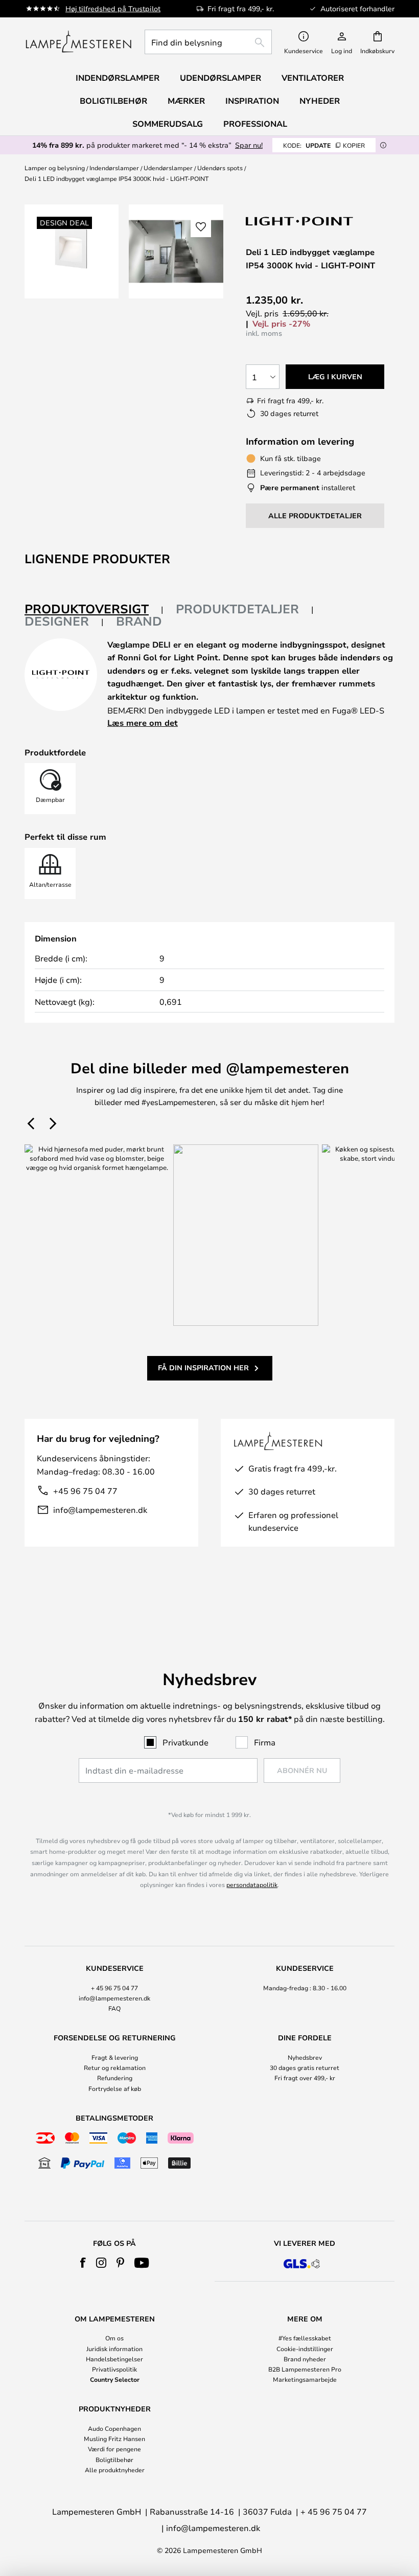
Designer (57, 621)
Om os (114, 2338)
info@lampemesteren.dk (100, 1510)
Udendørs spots (220, 168)
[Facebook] (83, 2263)
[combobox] (208, 42)
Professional (255, 124)
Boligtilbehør (114, 2459)
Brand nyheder (305, 2359)
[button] (201, 227)
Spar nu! (249, 145)
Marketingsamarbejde (305, 2379)
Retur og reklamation (115, 2067)
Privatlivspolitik (114, 2369)
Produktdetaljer (237, 609)
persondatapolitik (252, 1884)
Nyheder (320, 101)
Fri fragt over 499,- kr (305, 2078)
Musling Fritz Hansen (114, 2439)
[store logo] (78, 42)
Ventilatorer (313, 78)
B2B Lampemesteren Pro (305, 2369)
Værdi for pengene (114, 2449)
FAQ (114, 2008)
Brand (139, 621)
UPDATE (324, 145)
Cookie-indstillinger (305, 2349)
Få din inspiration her (203, 1367)
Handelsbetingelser (114, 2359)
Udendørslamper (168, 168)
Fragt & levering (115, 2057)
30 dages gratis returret (305, 2067)
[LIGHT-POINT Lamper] (300, 221)
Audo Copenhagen (114, 2428)
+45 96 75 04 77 (85, 1491)
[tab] (94, 609)
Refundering (115, 2078)
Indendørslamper (114, 168)
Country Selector (115, 2379)
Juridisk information (114, 2349)
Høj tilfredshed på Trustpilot (113, 8)
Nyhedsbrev (305, 2057)
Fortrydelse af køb (115, 2088)
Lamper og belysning (55, 168)
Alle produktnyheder (115, 2470)
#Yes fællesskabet (305, 2338)
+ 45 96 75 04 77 (114, 1988)
